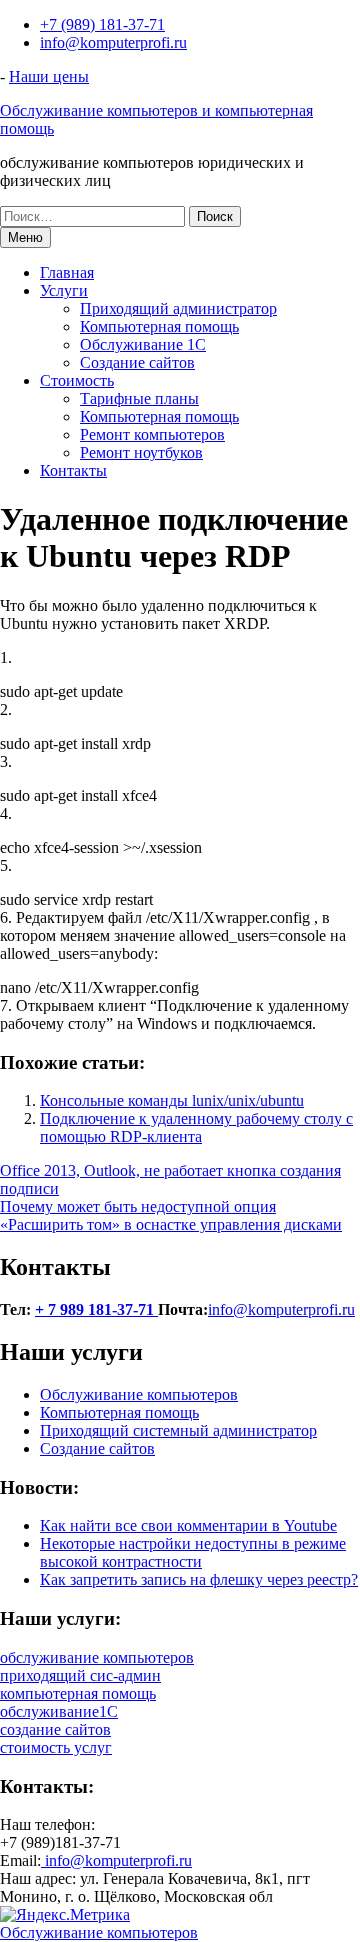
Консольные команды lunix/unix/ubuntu (172, 1100)
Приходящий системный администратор (178, 1430)
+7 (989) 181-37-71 (102, 24)
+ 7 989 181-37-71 (96, 1309)
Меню (25, 237)
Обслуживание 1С (143, 344)
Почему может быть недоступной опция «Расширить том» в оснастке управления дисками (171, 1215)
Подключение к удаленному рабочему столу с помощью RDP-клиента (196, 1127)
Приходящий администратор (178, 308)
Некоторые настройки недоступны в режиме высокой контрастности (193, 1552)
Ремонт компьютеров (152, 434)
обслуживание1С (59, 1711)
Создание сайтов (137, 362)
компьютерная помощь (78, 1693)
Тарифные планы (139, 398)
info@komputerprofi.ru (113, 42)
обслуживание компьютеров (97, 1657)
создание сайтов (55, 1729)
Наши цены (49, 76)
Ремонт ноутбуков (141, 452)
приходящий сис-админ (80, 1675)
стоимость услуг (56, 1747)
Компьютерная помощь (159, 326)
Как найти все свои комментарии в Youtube (188, 1525)
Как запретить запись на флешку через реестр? (199, 1579)
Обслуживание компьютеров (139, 1394)
